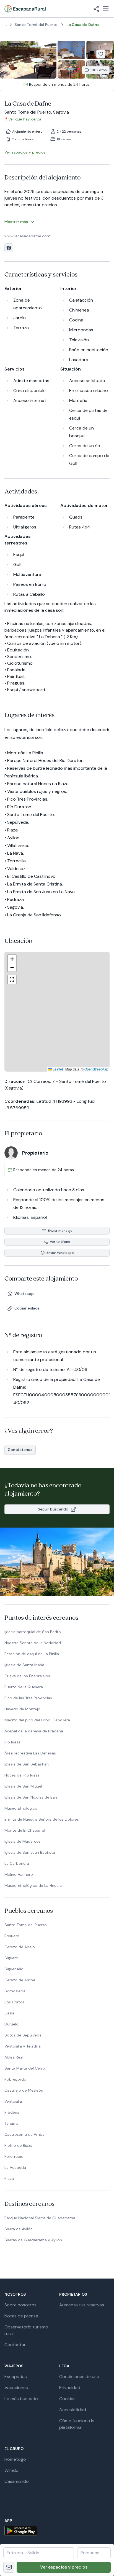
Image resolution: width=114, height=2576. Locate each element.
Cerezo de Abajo (20, 1947)
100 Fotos (99, 70)
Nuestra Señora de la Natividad (33, 1643)
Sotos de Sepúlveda (23, 2035)
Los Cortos (15, 2002)
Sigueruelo (14, 1969)
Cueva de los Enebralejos (27, 1676)
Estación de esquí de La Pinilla (32, 1654)
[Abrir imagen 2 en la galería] (71, 50)
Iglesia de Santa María (24, 1665)
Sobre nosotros (20, 2305)
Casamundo (17, 2481)
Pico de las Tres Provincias (28, 1698)
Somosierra (15, 1991)
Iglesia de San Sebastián (27, 1764)
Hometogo (15, 2459)
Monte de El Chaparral (25, 1830)
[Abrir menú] (106, 9)
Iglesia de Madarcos (23, 1841)
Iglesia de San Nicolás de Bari (31, 1797)
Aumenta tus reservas (82, 2305)
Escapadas (16, 2377)
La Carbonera (17, 1863)
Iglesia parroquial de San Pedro (33, 1632)
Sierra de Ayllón (19, 2229)
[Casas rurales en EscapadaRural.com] (25, 9)
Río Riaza (12, 1742)
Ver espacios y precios (64, 2567)
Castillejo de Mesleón (24, 2090)
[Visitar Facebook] (9, 248)
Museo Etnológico (21, 1808)
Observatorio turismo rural (26, 2330)
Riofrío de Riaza (18, 2145)
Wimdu (11, 2470)
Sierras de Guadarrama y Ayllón (33, 2240)
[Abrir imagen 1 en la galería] (28, 60)
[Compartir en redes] (96, 9)
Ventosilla (13, 2101)
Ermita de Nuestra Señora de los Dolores (42, 1819)
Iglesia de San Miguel (23, 1786)
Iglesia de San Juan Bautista (30, 1852)
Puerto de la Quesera (24, 1687)
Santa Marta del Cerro (25, 2068)
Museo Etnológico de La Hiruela (33, 1885)
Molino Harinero (19, 1874)
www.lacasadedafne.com (27, 236)
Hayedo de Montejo (22, 1709)
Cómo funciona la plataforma (77, 2424)
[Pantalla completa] (57, 1011)
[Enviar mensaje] (9, 2567)
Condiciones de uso (79, 2377)
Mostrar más (16, 222)
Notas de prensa (21, 2316)
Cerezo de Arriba (20, 1980)
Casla (9, 2013)
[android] (57, 2531)
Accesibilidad (73, 2410)
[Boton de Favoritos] (101, 54)
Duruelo (11, 2024)
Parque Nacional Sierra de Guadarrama (40, 2218)
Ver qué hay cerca (25, 119)
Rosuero (12, 1936)
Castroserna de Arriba (24, 2134)
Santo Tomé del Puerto (26, 1925)
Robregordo (15, 2079)
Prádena (12, 2112)
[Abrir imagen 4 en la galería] (71, 70)
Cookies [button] (67, 2399)
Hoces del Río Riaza (22, 1775)
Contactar (15, 2345)
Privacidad (70, 2388)
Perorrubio (14, 2156)
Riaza (9, 2178)
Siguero (11, 1958)
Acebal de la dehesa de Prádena (34, 1731)
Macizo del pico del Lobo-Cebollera (37, 1720)
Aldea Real (14, 2057)
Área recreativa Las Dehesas (30, 1753)
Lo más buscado (21, 2399)
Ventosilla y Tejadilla (23, 2046)
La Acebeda (15, 2167)
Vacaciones (16, 2388)
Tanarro (11, 2123)
